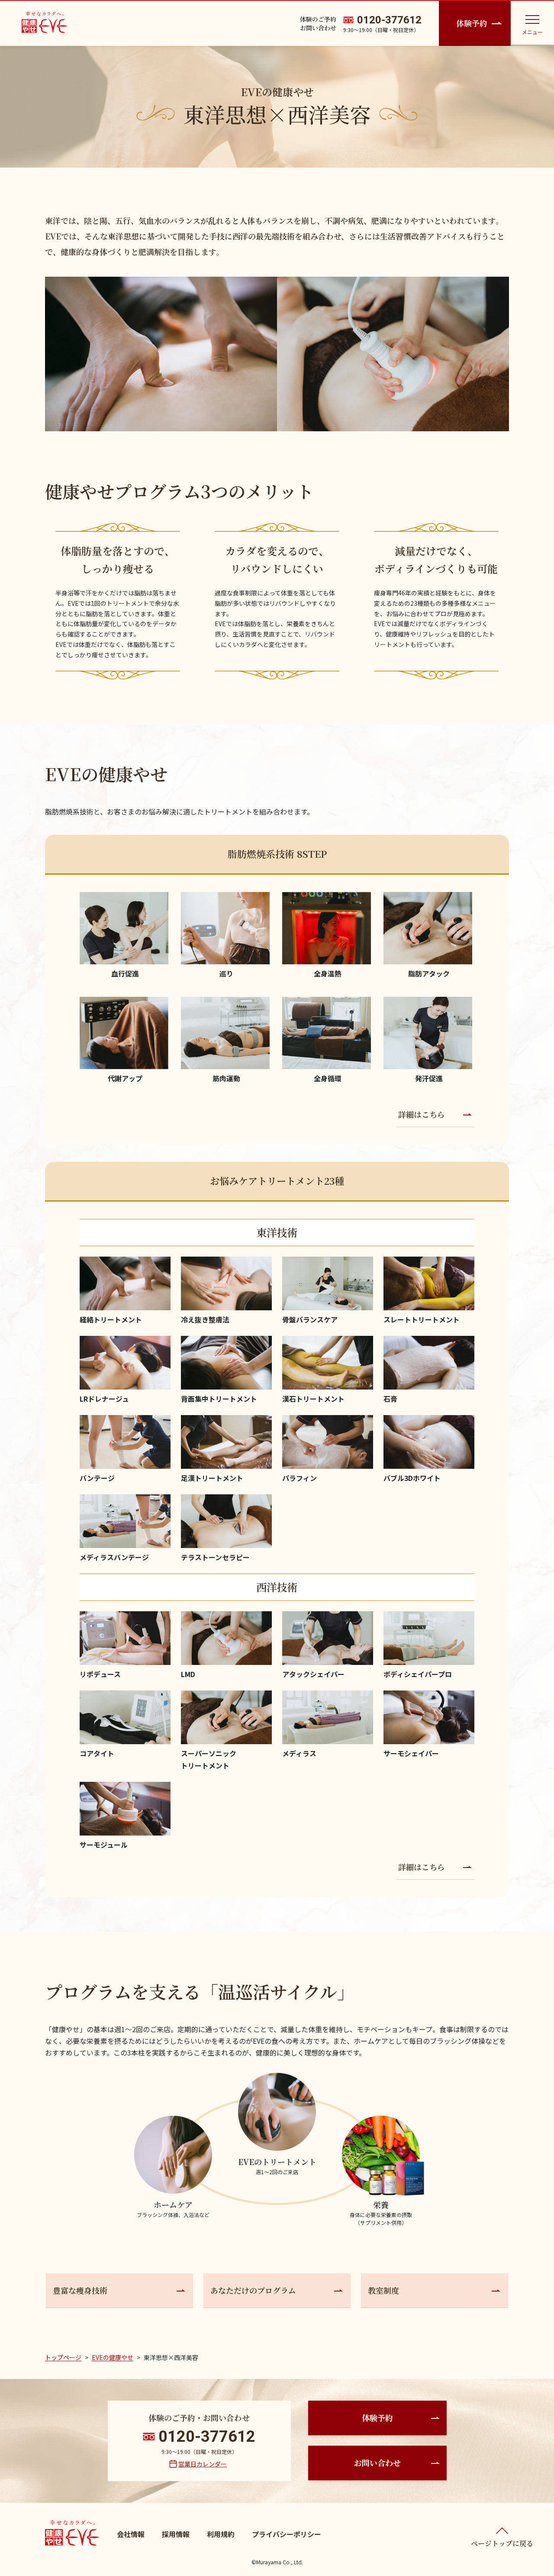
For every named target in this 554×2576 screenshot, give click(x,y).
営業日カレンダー (203, 2464)
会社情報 (131, 2534)
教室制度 (383, 2290)
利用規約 (221, 2534)
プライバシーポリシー (287, 2534)
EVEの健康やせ (113, 2357)
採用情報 (176, 2534)
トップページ (63, 2357)
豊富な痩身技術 (80, 2290)
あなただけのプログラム (253, 2290)
